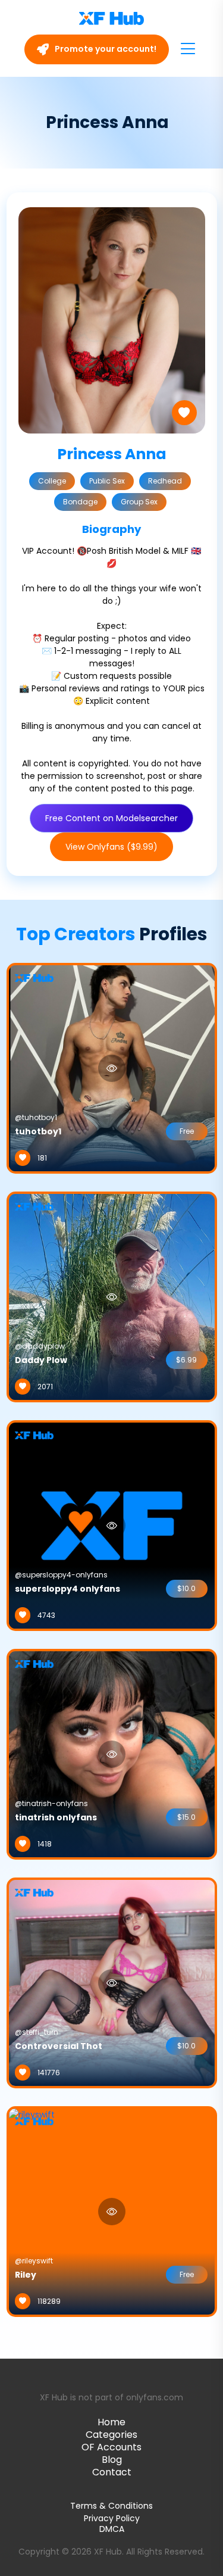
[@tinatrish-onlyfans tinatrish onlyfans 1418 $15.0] (112, 1754)
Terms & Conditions (111, 2506)
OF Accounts (111, 2447)
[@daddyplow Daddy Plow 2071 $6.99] (112, 1296)
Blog (112, 2460)
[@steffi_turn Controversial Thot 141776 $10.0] (112, 1982)
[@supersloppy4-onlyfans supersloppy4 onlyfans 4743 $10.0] (112, 1525)
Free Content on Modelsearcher (111, 818)
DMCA (112, 2529)
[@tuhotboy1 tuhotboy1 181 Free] (112, 1068)
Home (111, 2422)
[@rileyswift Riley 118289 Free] (32, 2211)
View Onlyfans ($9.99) (111, 847)
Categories (111, 2435)
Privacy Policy (112, 2518)
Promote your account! (105, 49)
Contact (112, 2472)
